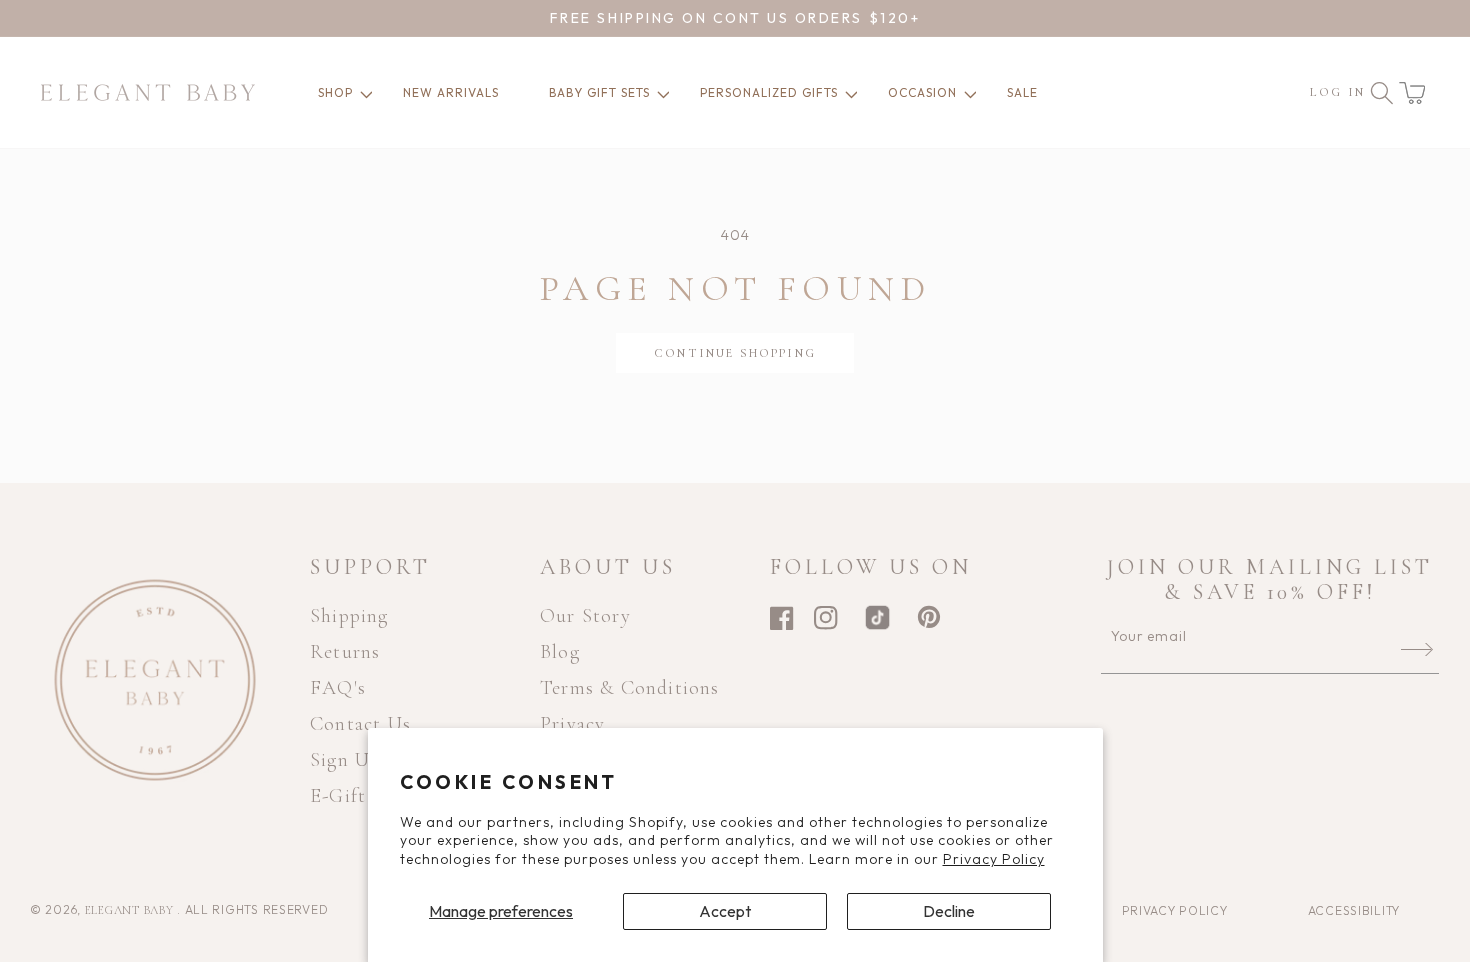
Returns (345, 652)
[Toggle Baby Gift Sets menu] (660, 93)
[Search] (1382, 93)
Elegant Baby (131, 910)
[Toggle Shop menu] (363, 93)
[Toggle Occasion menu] (967, 93)
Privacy (572, 724)
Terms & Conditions (630, 688)
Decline (949, 911)
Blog (560, 652)
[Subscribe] (1417, 649)
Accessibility (1354, 910)
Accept (725, 911)
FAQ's (338, 688)
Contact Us (360, 724)
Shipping (349, 616)
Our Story (585, 616)
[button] (1412, 93)
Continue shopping (735, 353)
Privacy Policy (994, 859)
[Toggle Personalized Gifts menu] (848, 93)
